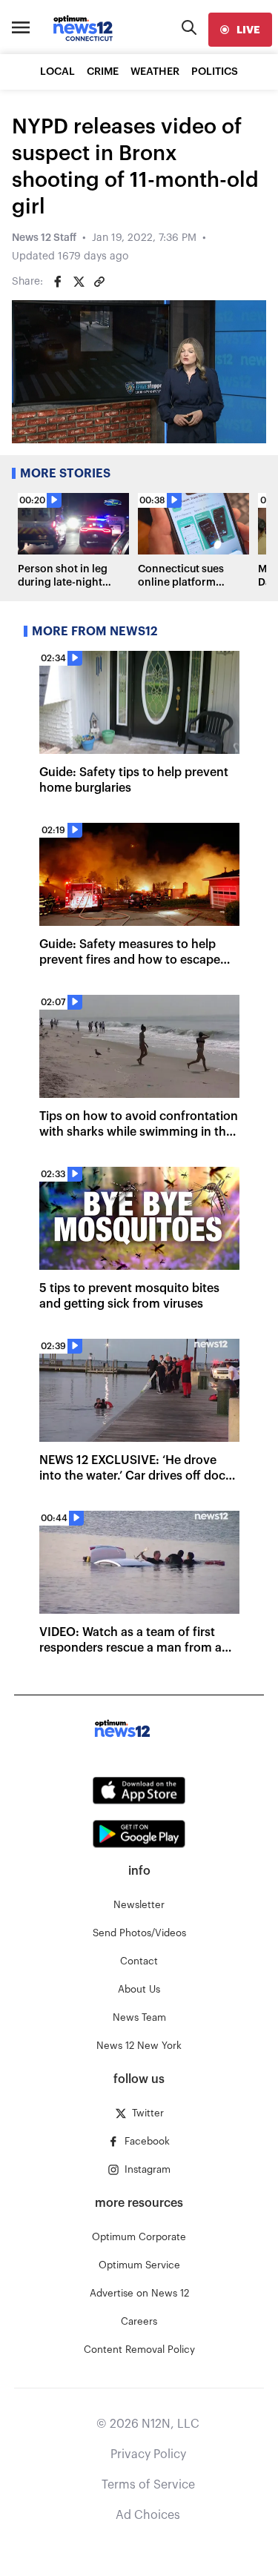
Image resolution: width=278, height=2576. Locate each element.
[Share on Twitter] (79, 282)
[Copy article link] (99, 282)
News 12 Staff (44, 238)
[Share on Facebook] (58, 282)
